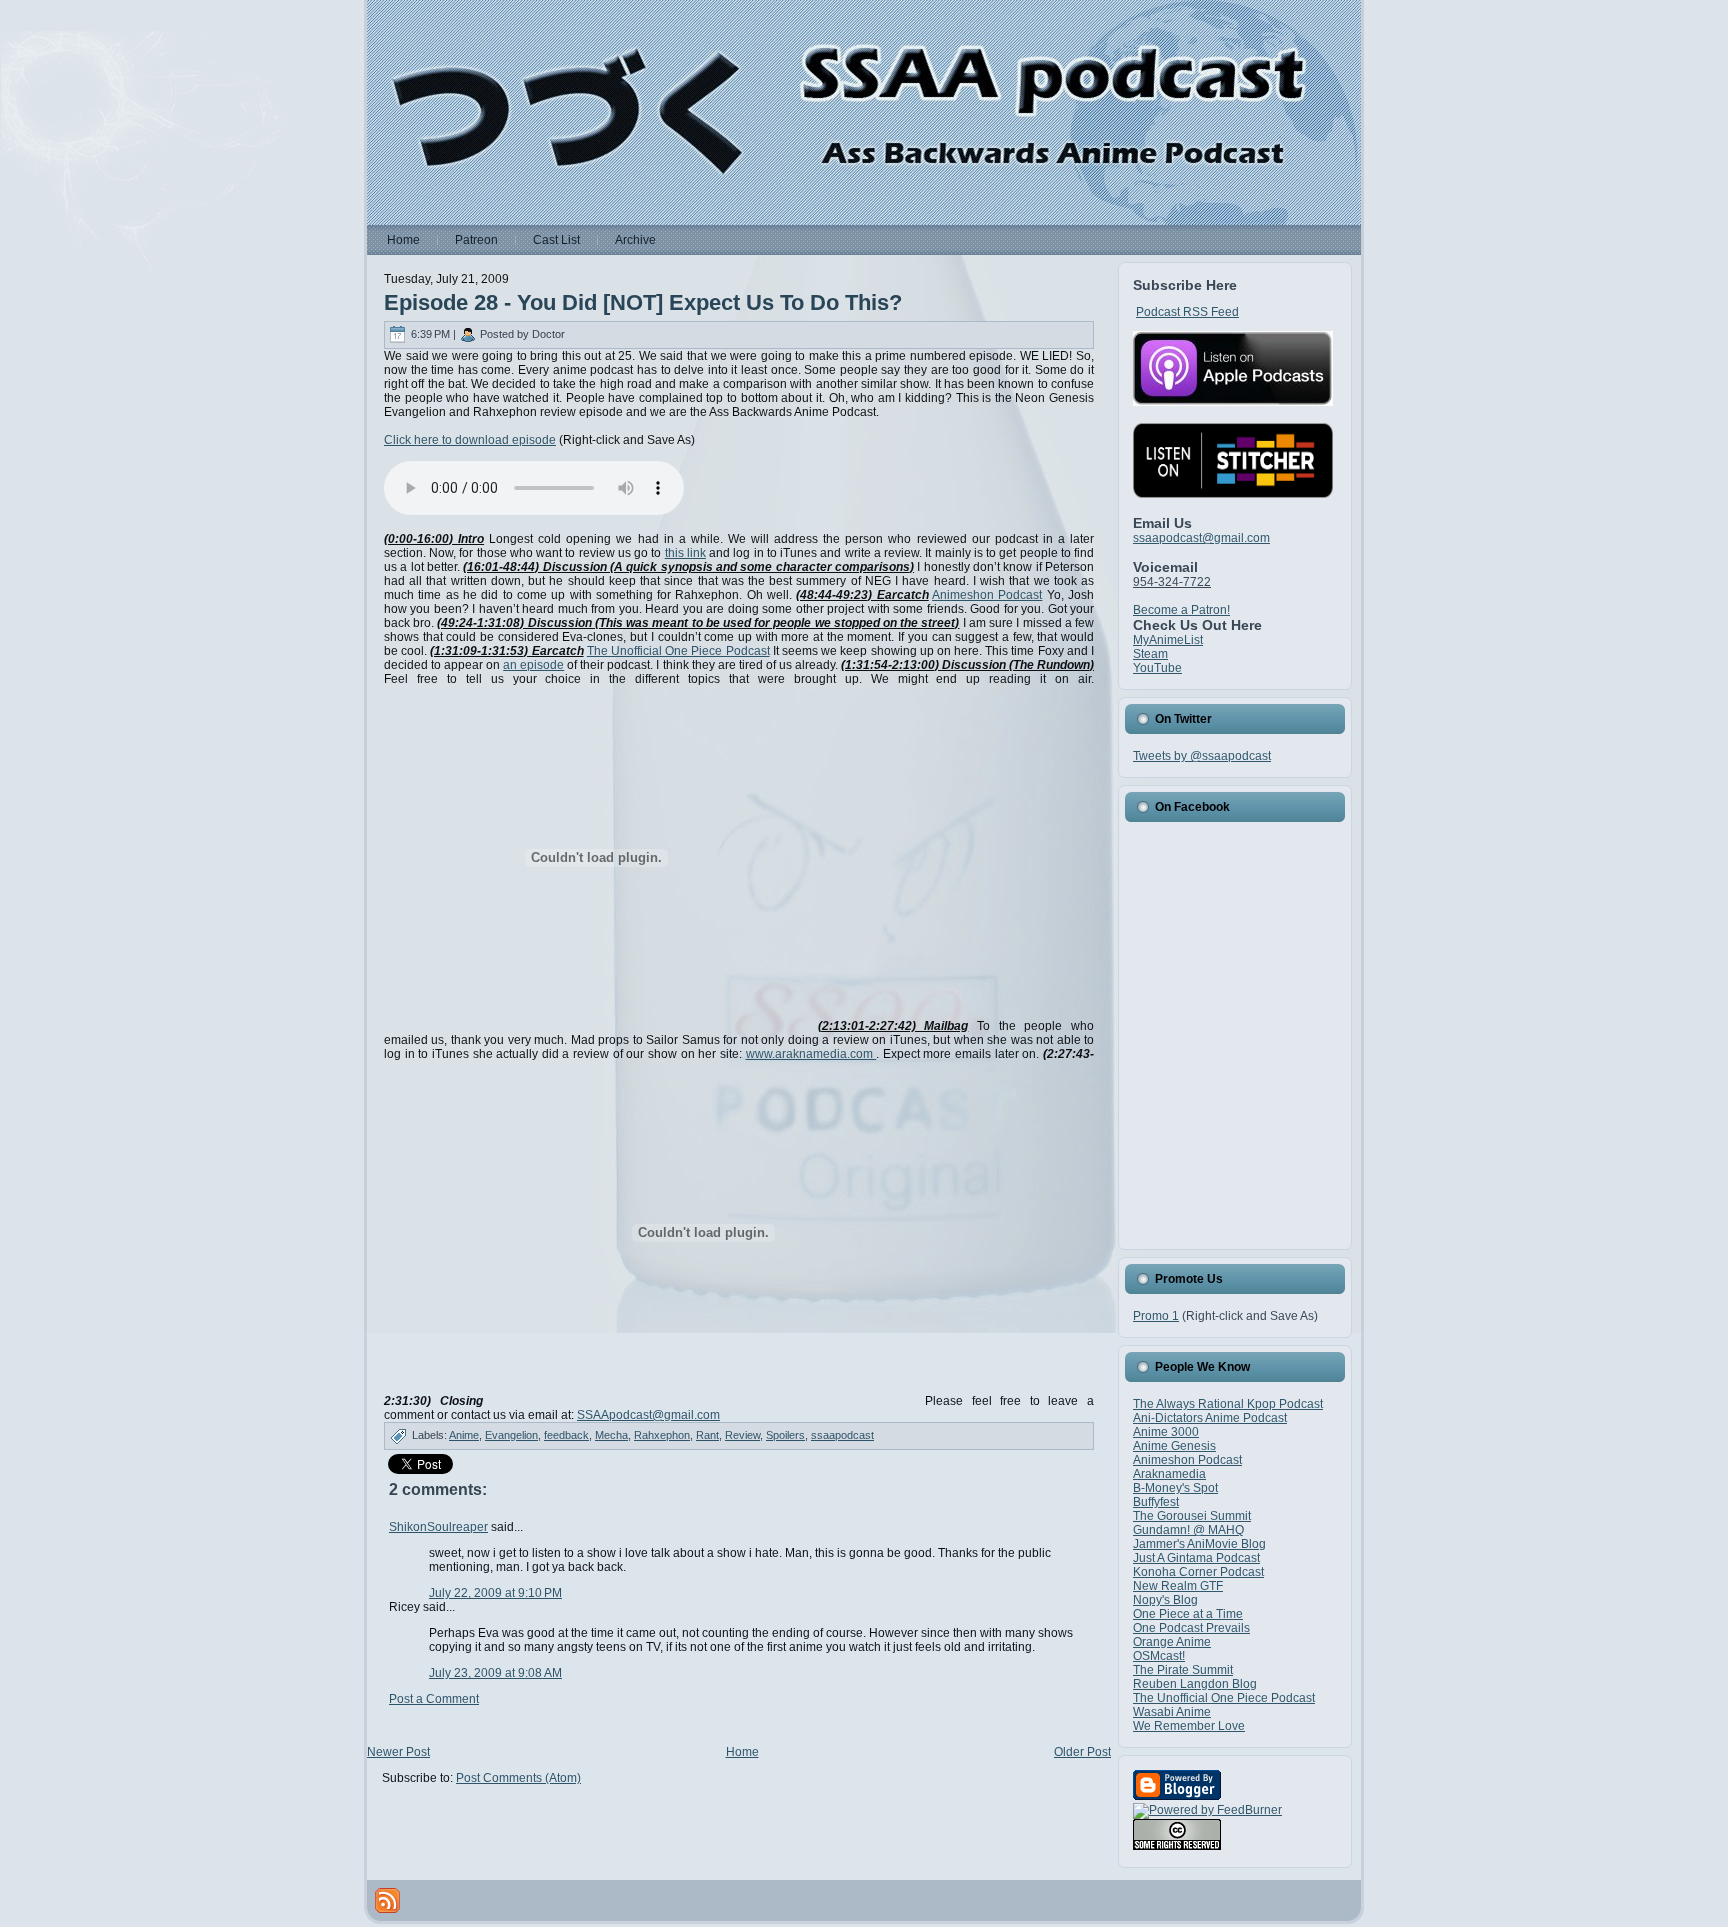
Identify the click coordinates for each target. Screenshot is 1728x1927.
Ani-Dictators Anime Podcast (1210, 1418)
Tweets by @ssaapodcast (1202, 756)
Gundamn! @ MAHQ (1188, 1530)
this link (685, 553)
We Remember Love (1189, 1726)
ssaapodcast (842, 1435)
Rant (707, 1435)
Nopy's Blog (1165, 1600)
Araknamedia (1169, 1474)
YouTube (1157, 668)
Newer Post (398, 1752)
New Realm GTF (1178, 1586)
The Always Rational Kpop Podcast (1228, 1404)
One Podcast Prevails (1191, 1628)
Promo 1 (1156, 1316)
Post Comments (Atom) (518, 1778)
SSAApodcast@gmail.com (648, 1415)
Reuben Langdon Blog (1195, 1684)
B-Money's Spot (1175, 1488)
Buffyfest (1156, 1502)
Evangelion (511, 1435)
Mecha (611, 1435)
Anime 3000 (1166, 1432)
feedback (566, 1435)
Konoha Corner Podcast (1198, 1572)
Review (742, 1435)
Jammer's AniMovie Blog (1199, 1544)
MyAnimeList (1168, 640)
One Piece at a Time (1188, 1614)
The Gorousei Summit (1192, 1516)
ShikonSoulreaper (438, 1527)
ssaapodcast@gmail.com (1201, 538)
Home (742, 1752)
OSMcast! (1159, 1656)
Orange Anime (1172, 1642)
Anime (464, 1435)
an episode (533, 665)
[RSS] (387, 1900)
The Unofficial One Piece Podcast (678, 651)
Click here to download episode (470, 440)
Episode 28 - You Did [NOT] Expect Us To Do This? (643, 302)
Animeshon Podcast (987, 595)
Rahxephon (662, 1435)
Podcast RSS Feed (1187, 312)
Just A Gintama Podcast (1196, 1558)
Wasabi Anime (1172, 1712)
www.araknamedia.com (811, 1054)
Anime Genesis (1174, 1446)
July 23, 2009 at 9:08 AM (495, 1673)
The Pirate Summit (1183, 1670)
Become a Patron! (1181, 610)
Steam (1150, 654)
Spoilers (785, 1435)
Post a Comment (434, 1699)
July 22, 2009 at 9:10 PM (495, 1593)
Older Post (1082, 1752)
